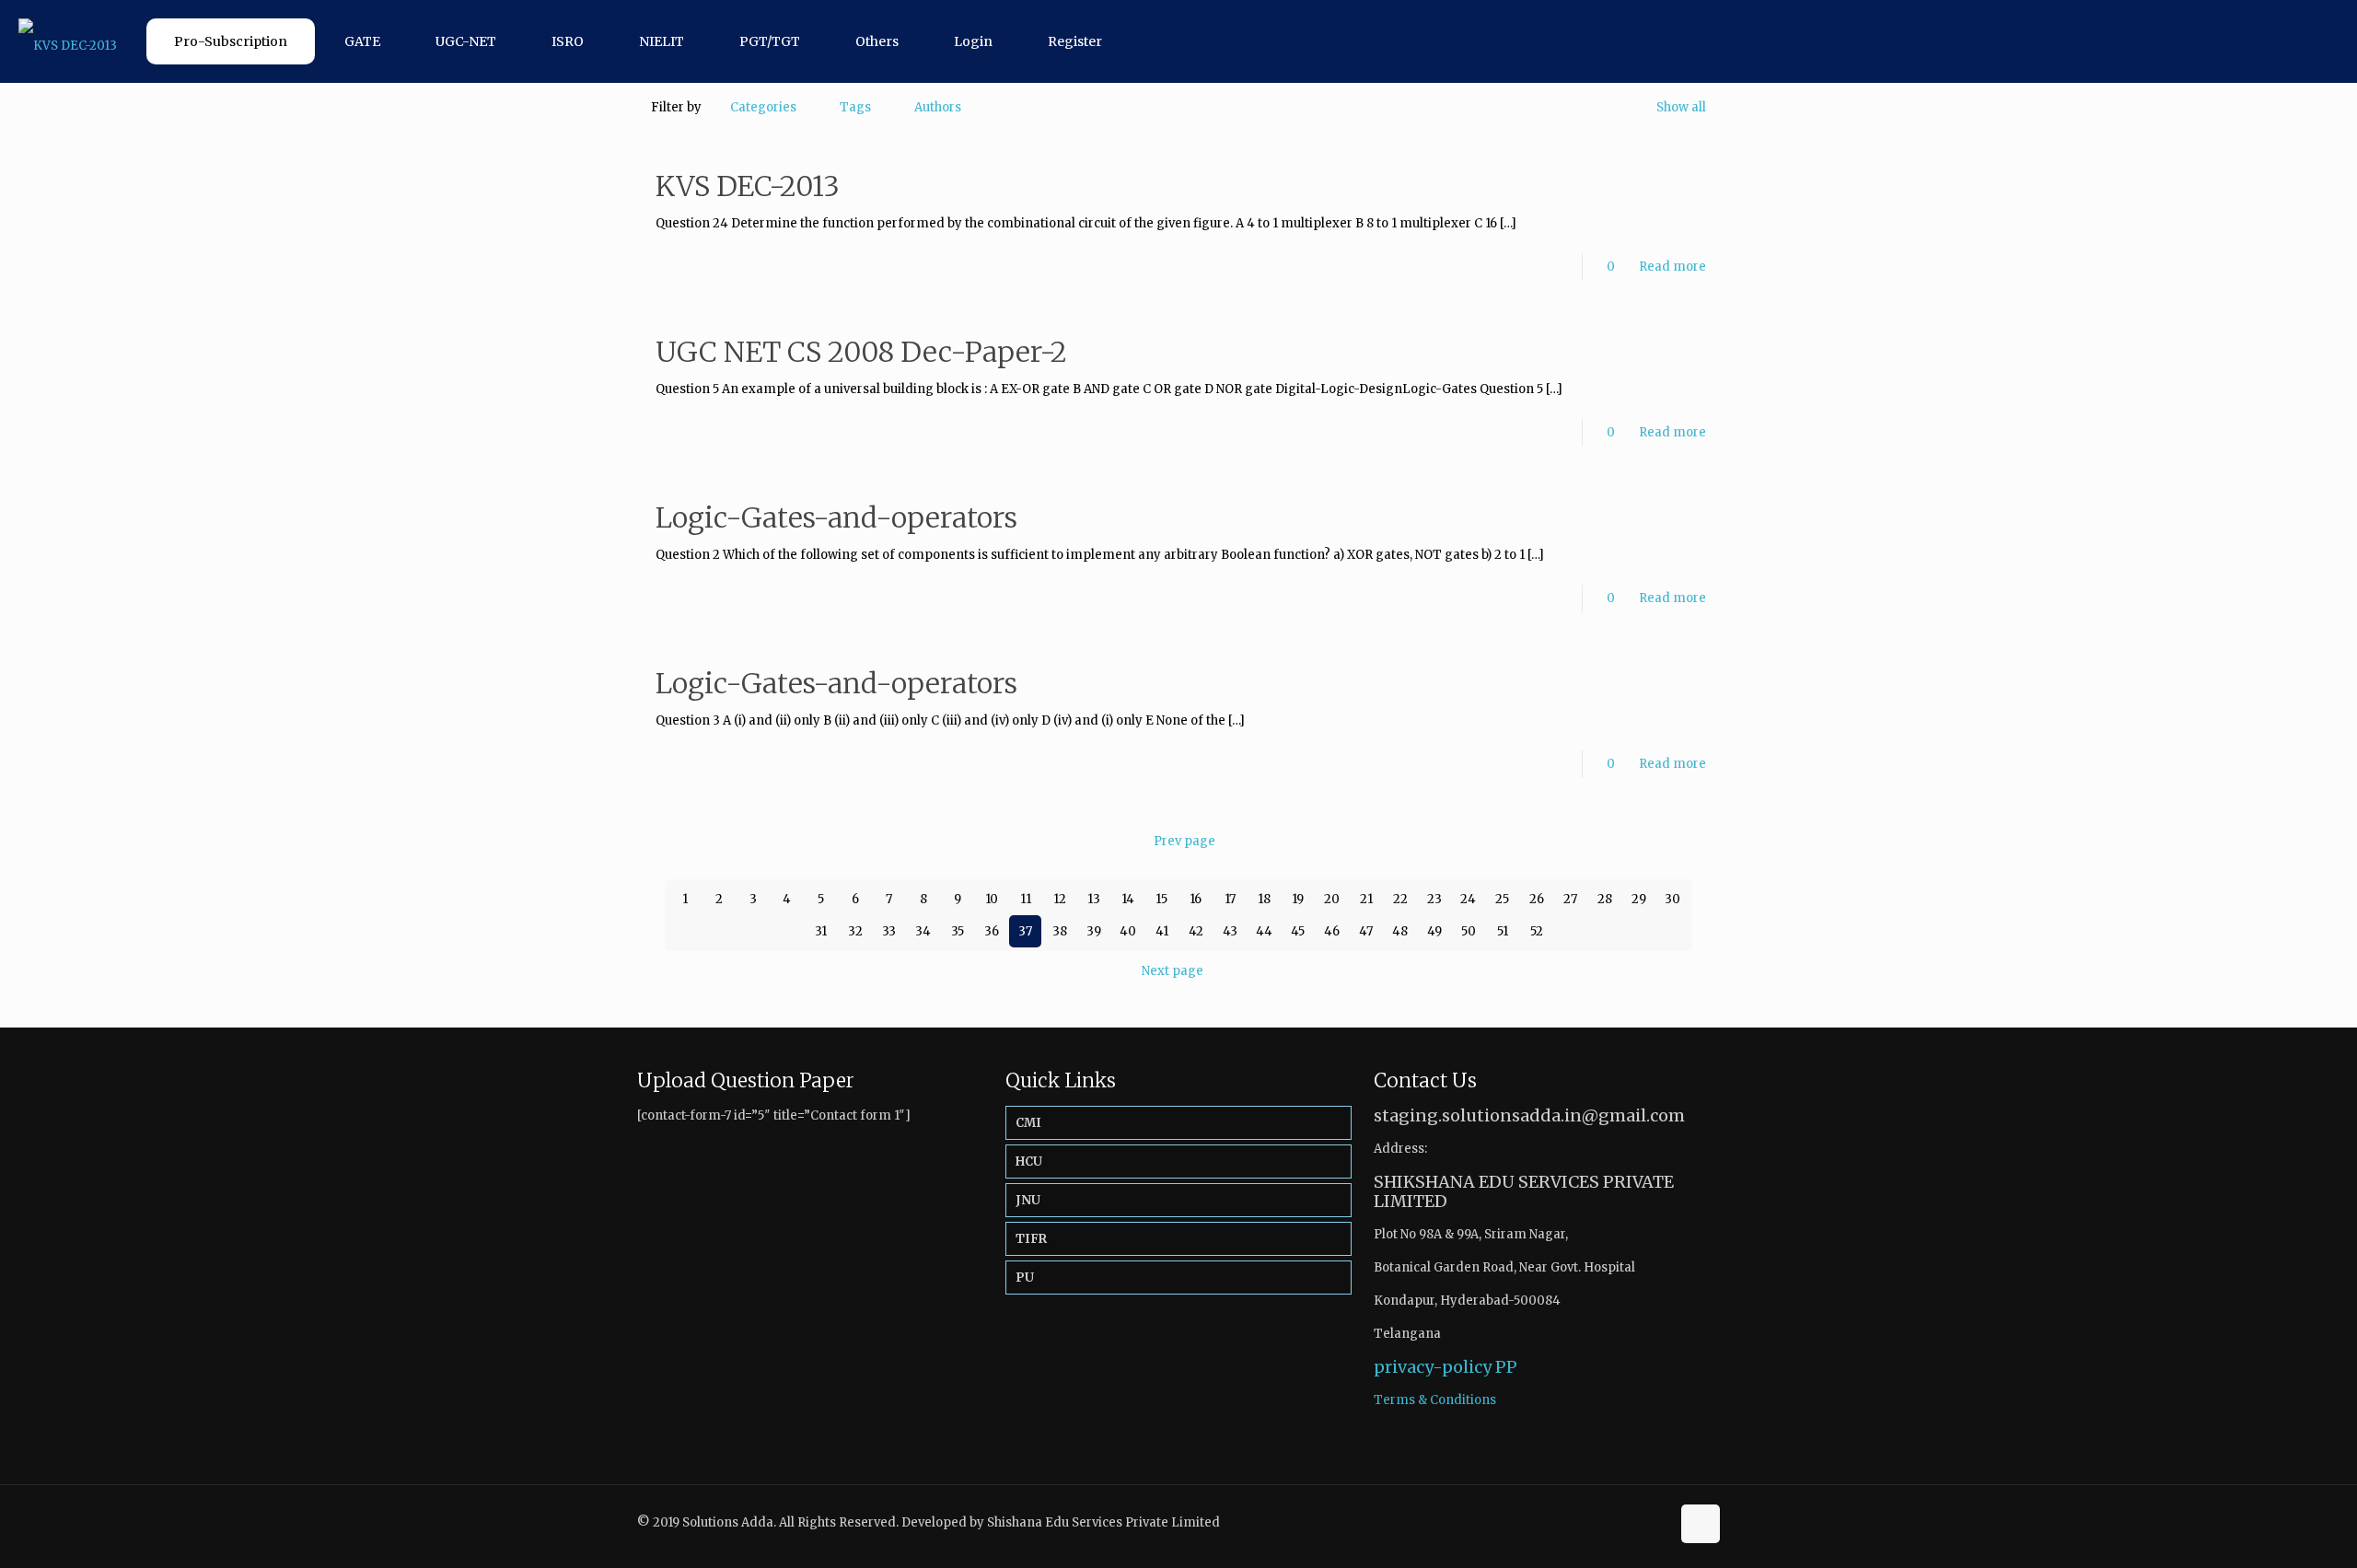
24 (1468, 899)
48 (1400, 931)
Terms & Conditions (1435, 1400)
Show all (1681, 107)
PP (1506, 1367)
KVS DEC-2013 (748, 186)
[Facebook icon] (1637, 1522)
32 (855, 931)
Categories (763, 107)
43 (1230, 931)
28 (1605, 899)
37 (1025, 931)
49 (1434, 931)
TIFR (1031, 1239)
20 (1332, 899)
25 (1502, 899)
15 (1161, 899)
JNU (1028, 1200)
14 (1128, 899)
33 (889, 931)
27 (1570, 899)
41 (1162, 931)
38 (1060, 931)
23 (1434, 899)
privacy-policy (1433, 1367)
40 (1128, 931)
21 (1366, 899)
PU (1025, 1278)
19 (1298, 899)
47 (1366, 931)
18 (1264, 899)
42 (1196, 931)
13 (1094, 899)
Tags (855, 107)
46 (1332, 931)
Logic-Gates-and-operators (836, 517)
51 (1503, 931)
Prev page (1184, 841)
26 (1537, 899)
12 (1060, 899)
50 (1469, 931)
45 (1298, 931)
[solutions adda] (68, 41)
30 (1672, 899)
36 (992, 931)
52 (1537, 931)
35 (958, 931)
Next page (1173, 971)
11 (1026, 899)
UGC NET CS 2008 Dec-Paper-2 (861, 352)
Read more (1672, 267)
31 (821, 931)
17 (1230, 899)
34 (923, 931)
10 (992, 899)
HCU (1029, 1161)
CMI (1028, 1123)
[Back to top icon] (1701, 1524)
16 (1196, 899)
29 (1639, 899)
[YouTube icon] (1656, 1522)
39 (1094, 931)
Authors (938, 107)
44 (1264, 931)
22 (1400, 899)
